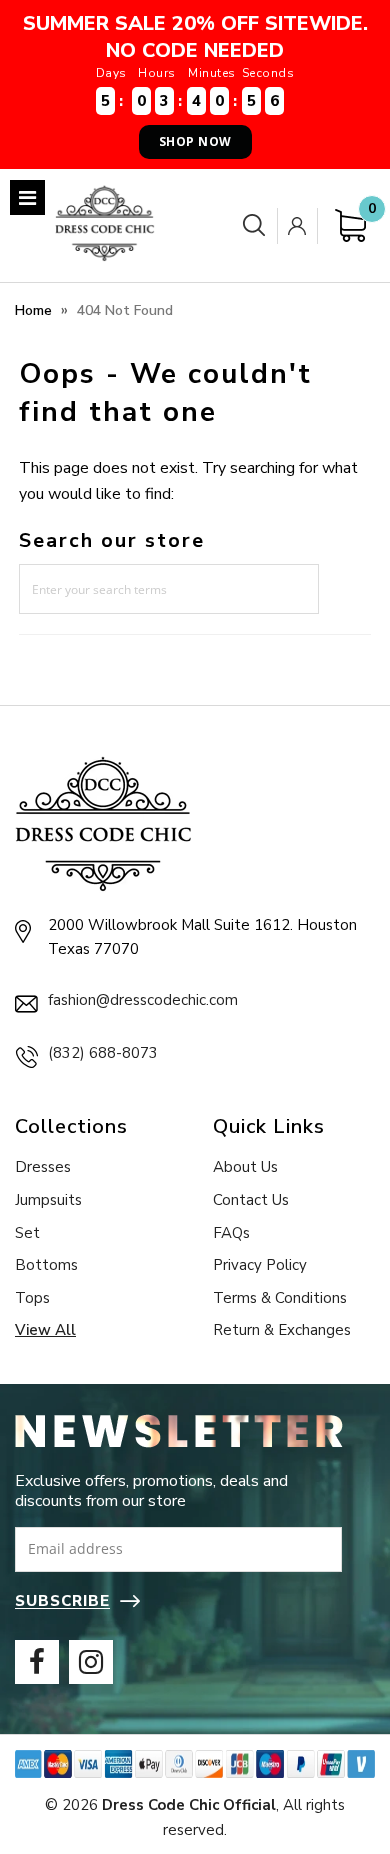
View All (45, 1330)
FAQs (231, 1233)
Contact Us (251, 1200)
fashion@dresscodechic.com (143, 1000)
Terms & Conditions (280, 1298)
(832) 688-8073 (103, 1053)
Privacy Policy (260, 1265)
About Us (245, 1167)
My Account (301, 226)
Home (33, 310)
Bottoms (46, 1265)
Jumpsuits (48, 1200)
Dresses (43, 1167)
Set (27, 1233)
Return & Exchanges (282, 1330)
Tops (32, 1298)
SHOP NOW (195, 141)
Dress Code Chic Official (189, 1805)
